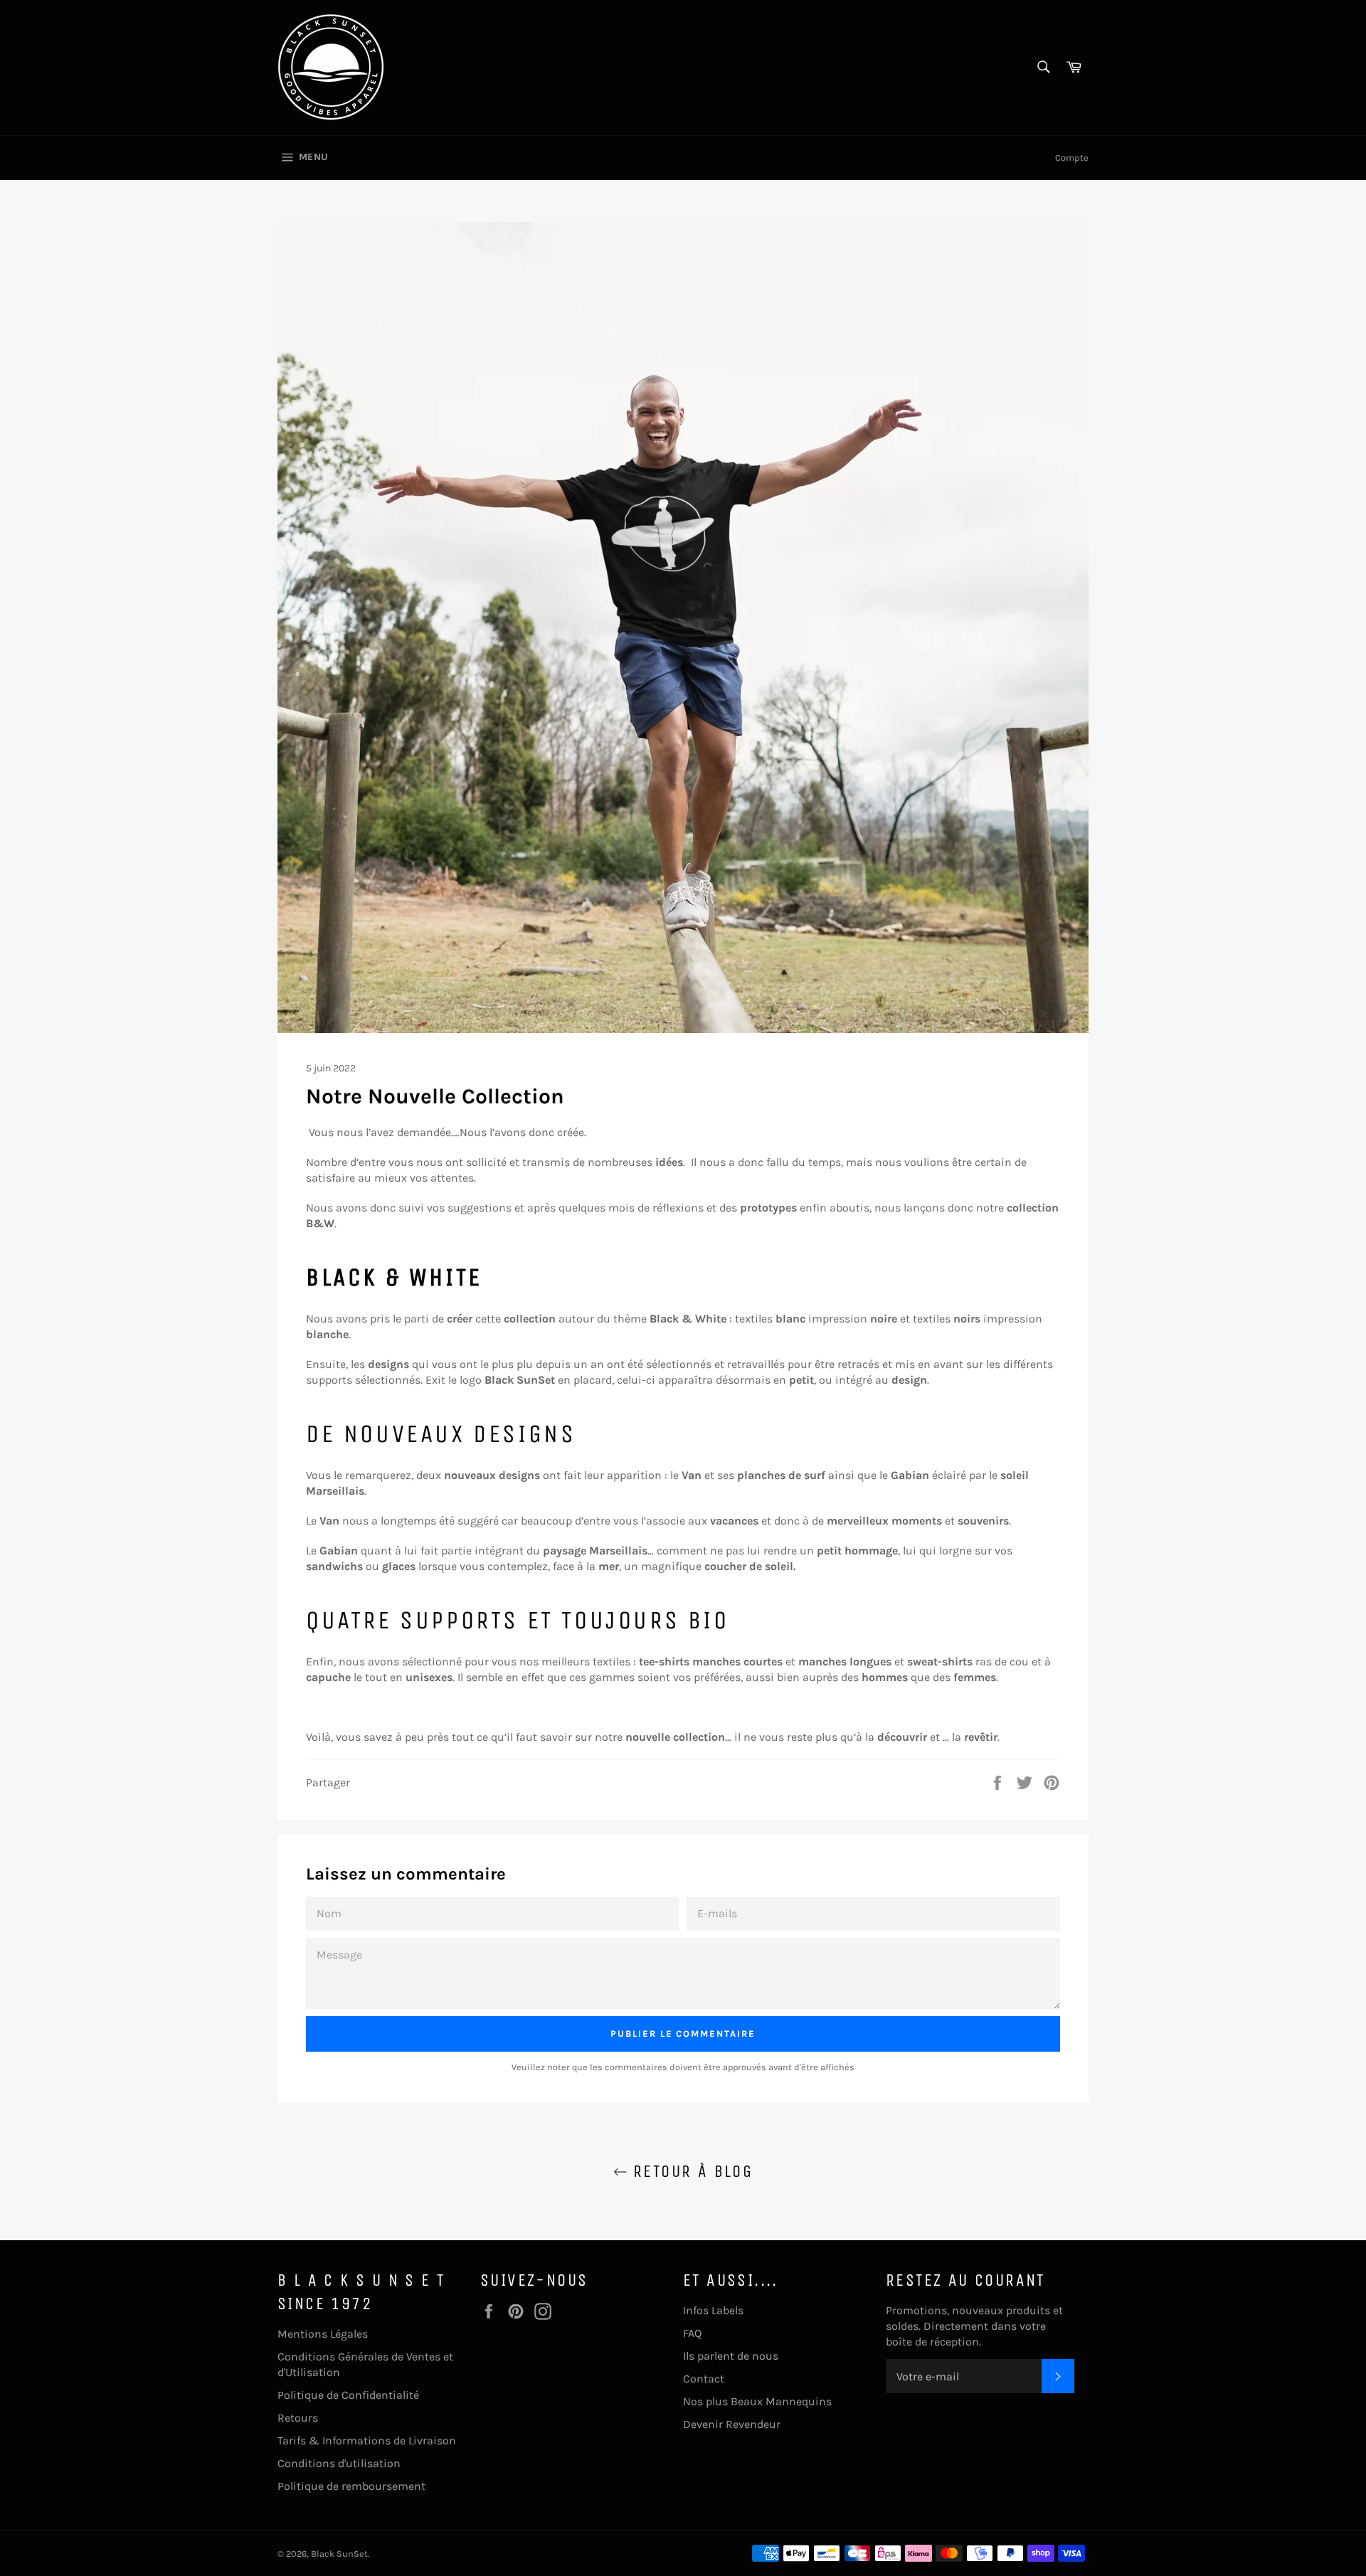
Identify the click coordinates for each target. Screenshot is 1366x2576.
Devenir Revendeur (732, 2424)
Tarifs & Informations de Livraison (367, 2440)
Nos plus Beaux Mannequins (757, 2401)
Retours (298, 2418)
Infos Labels (713, 2310)
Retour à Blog (690, 2171)
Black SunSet (339, 2554)
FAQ (692, 2333)
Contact (704, 2379)
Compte (1072, 158)
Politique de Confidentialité (348, 2395)
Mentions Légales (323, 2334)
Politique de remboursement (351, 2486)
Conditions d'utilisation (339, 2463)
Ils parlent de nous (731, 2356)
